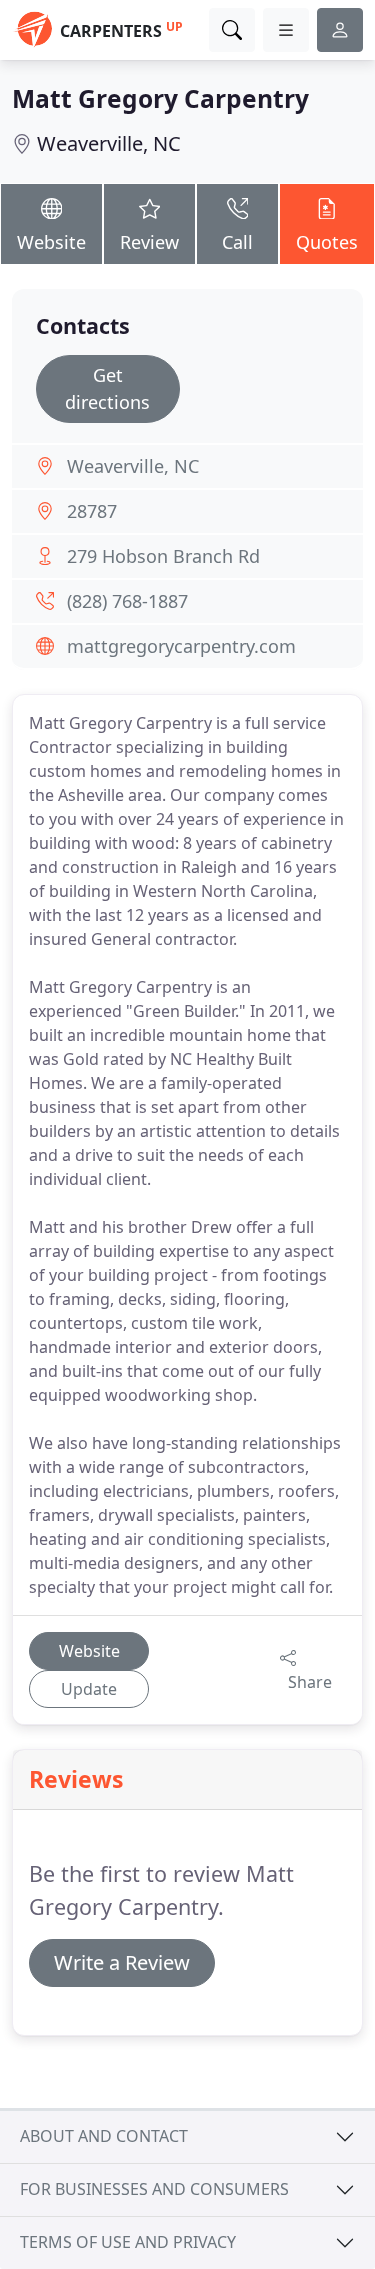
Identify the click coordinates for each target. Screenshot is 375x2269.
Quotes (327, 242)
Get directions (107, 388)
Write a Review (122, 1962)
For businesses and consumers (154, 2189)
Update (89, 1689)
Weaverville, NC (109, 143)
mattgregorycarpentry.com (181, 646)
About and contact (104, 2136)
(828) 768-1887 (127, 601)
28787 (92, 511)
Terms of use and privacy (128, 2242)
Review (149, 242)
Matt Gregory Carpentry (160, 98)
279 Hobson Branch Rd (163, 556)
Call (237, 242)
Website (51, 242)
